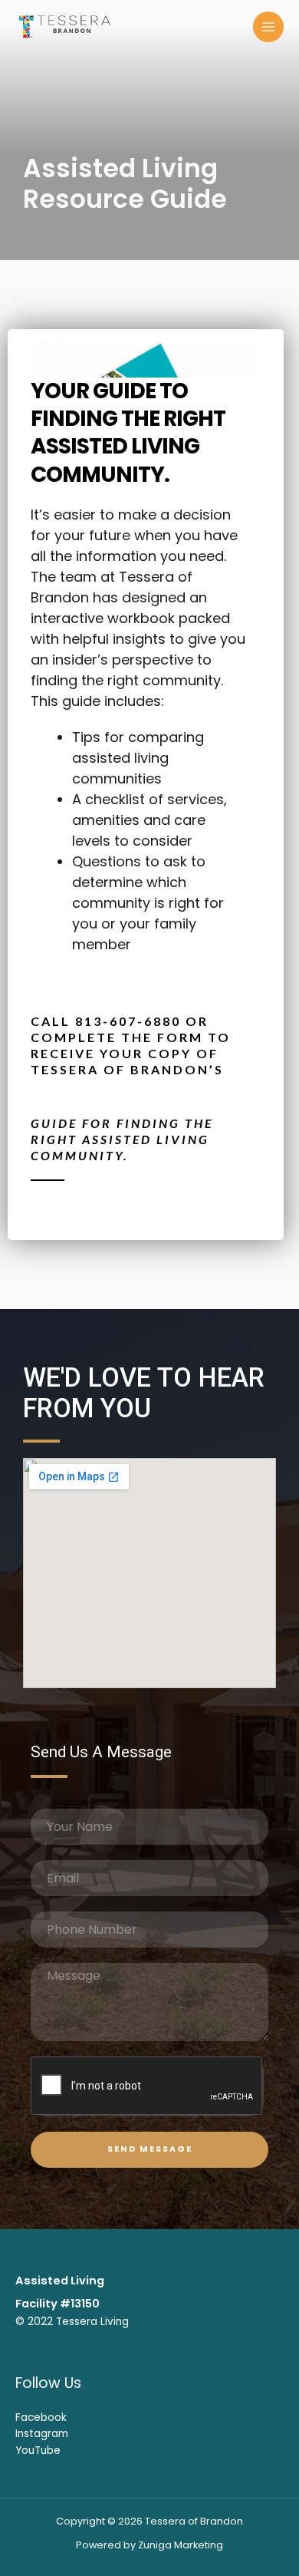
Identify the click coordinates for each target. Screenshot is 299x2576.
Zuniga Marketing (181, 2545)
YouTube (38, 2451)
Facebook (41, 2418)
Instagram (42, 2434)
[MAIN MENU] (269, 27)
